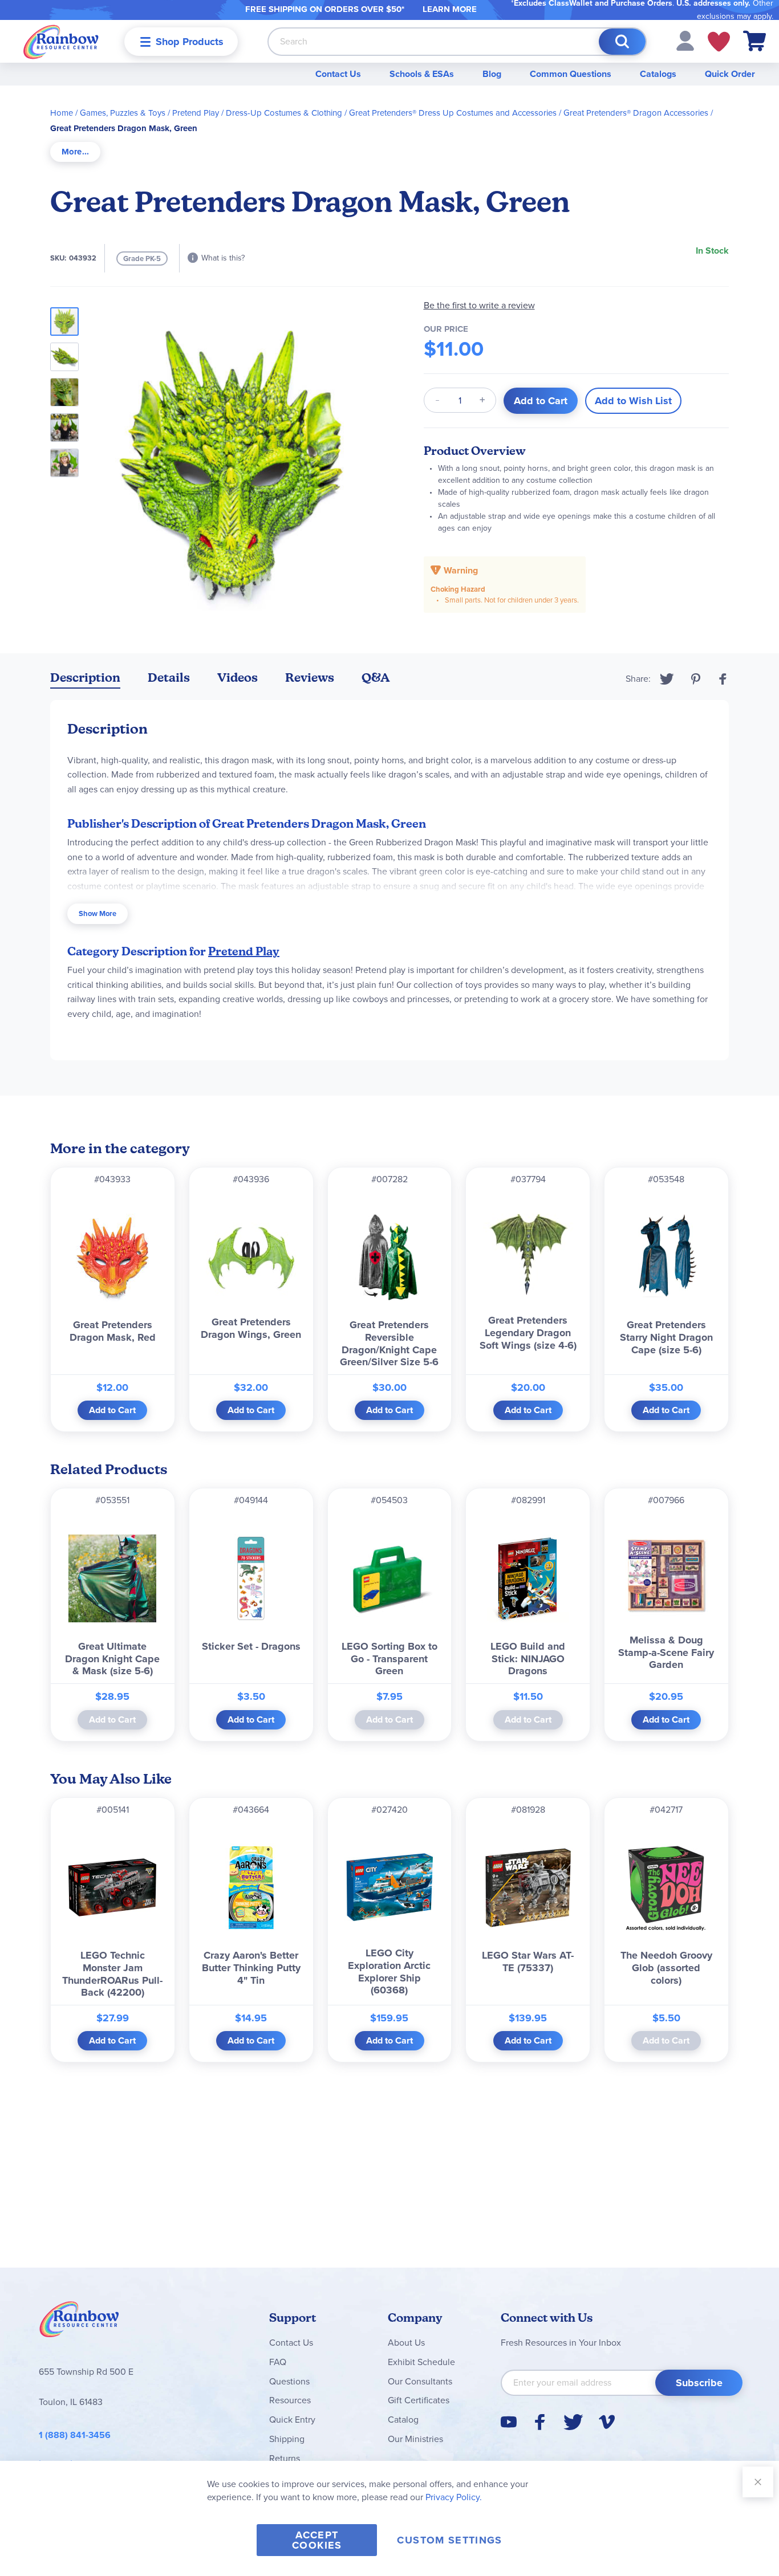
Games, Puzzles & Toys (123, 113)
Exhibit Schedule (421, 2362)
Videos (238, 677)
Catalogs (658, 74)
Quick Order (730, 74)
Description (85, 677)
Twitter (667, 679)
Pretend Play (196, 113)
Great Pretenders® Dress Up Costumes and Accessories (453, 113)
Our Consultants (420, 2381)
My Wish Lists (719, 42)
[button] (685, 40)
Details (169, 677)
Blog (492, 74)
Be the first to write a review (479, 305)
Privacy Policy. (454, 2497)
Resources (290, 2400)
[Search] (622, 42)
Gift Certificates (419, 2400)
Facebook (723, 679)
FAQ (278, 2362)
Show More (98, 913)
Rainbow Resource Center (79, 2322)
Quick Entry (292, 2420)
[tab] (75, 152)
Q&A (376, 677)
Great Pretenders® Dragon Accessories (636, 113)
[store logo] (61, 41)
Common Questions (571, 74)
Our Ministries (415, 2439)
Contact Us (338, 74)
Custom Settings (449, 2540)
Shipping (287, 2439)
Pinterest (696, 679)
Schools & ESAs (422, 74)
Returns (285, 2458)
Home (62, 113)
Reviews (310, 677)
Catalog (403, 2420)
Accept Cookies (317, 2540)
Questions (289, 2381)
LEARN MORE (450, 9)
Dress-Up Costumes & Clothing (284, 113)
